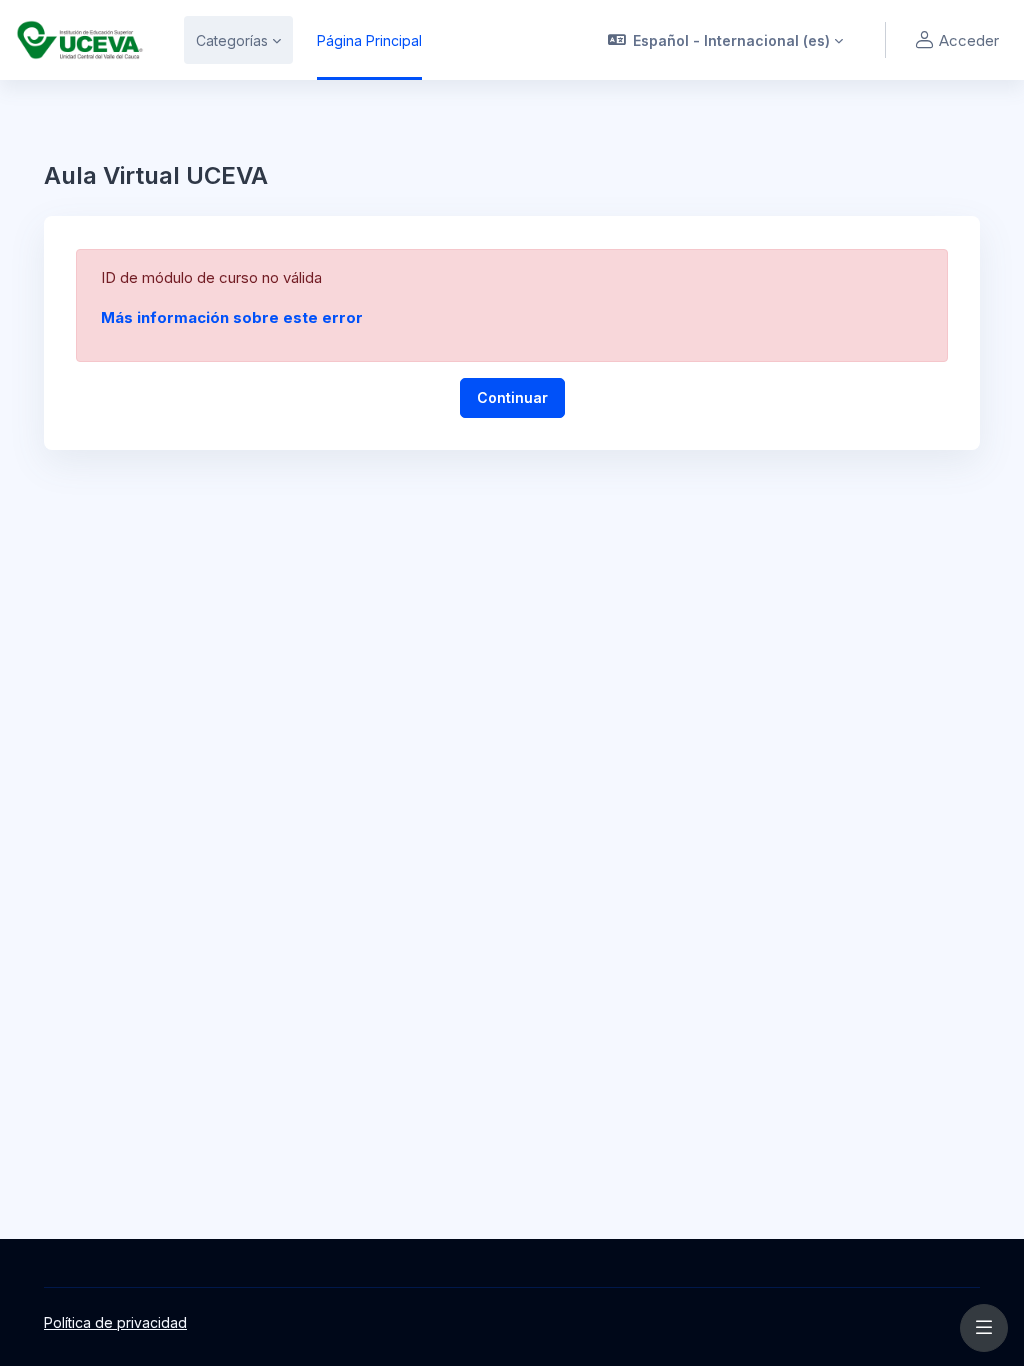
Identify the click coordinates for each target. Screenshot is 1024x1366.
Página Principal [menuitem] (369, 40)
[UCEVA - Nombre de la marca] (80, 40)
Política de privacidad (115, 1322)
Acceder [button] (969, 40)
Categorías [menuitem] (232, 40)
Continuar (512, 397)
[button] (726, 40)
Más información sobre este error (232, 317)
